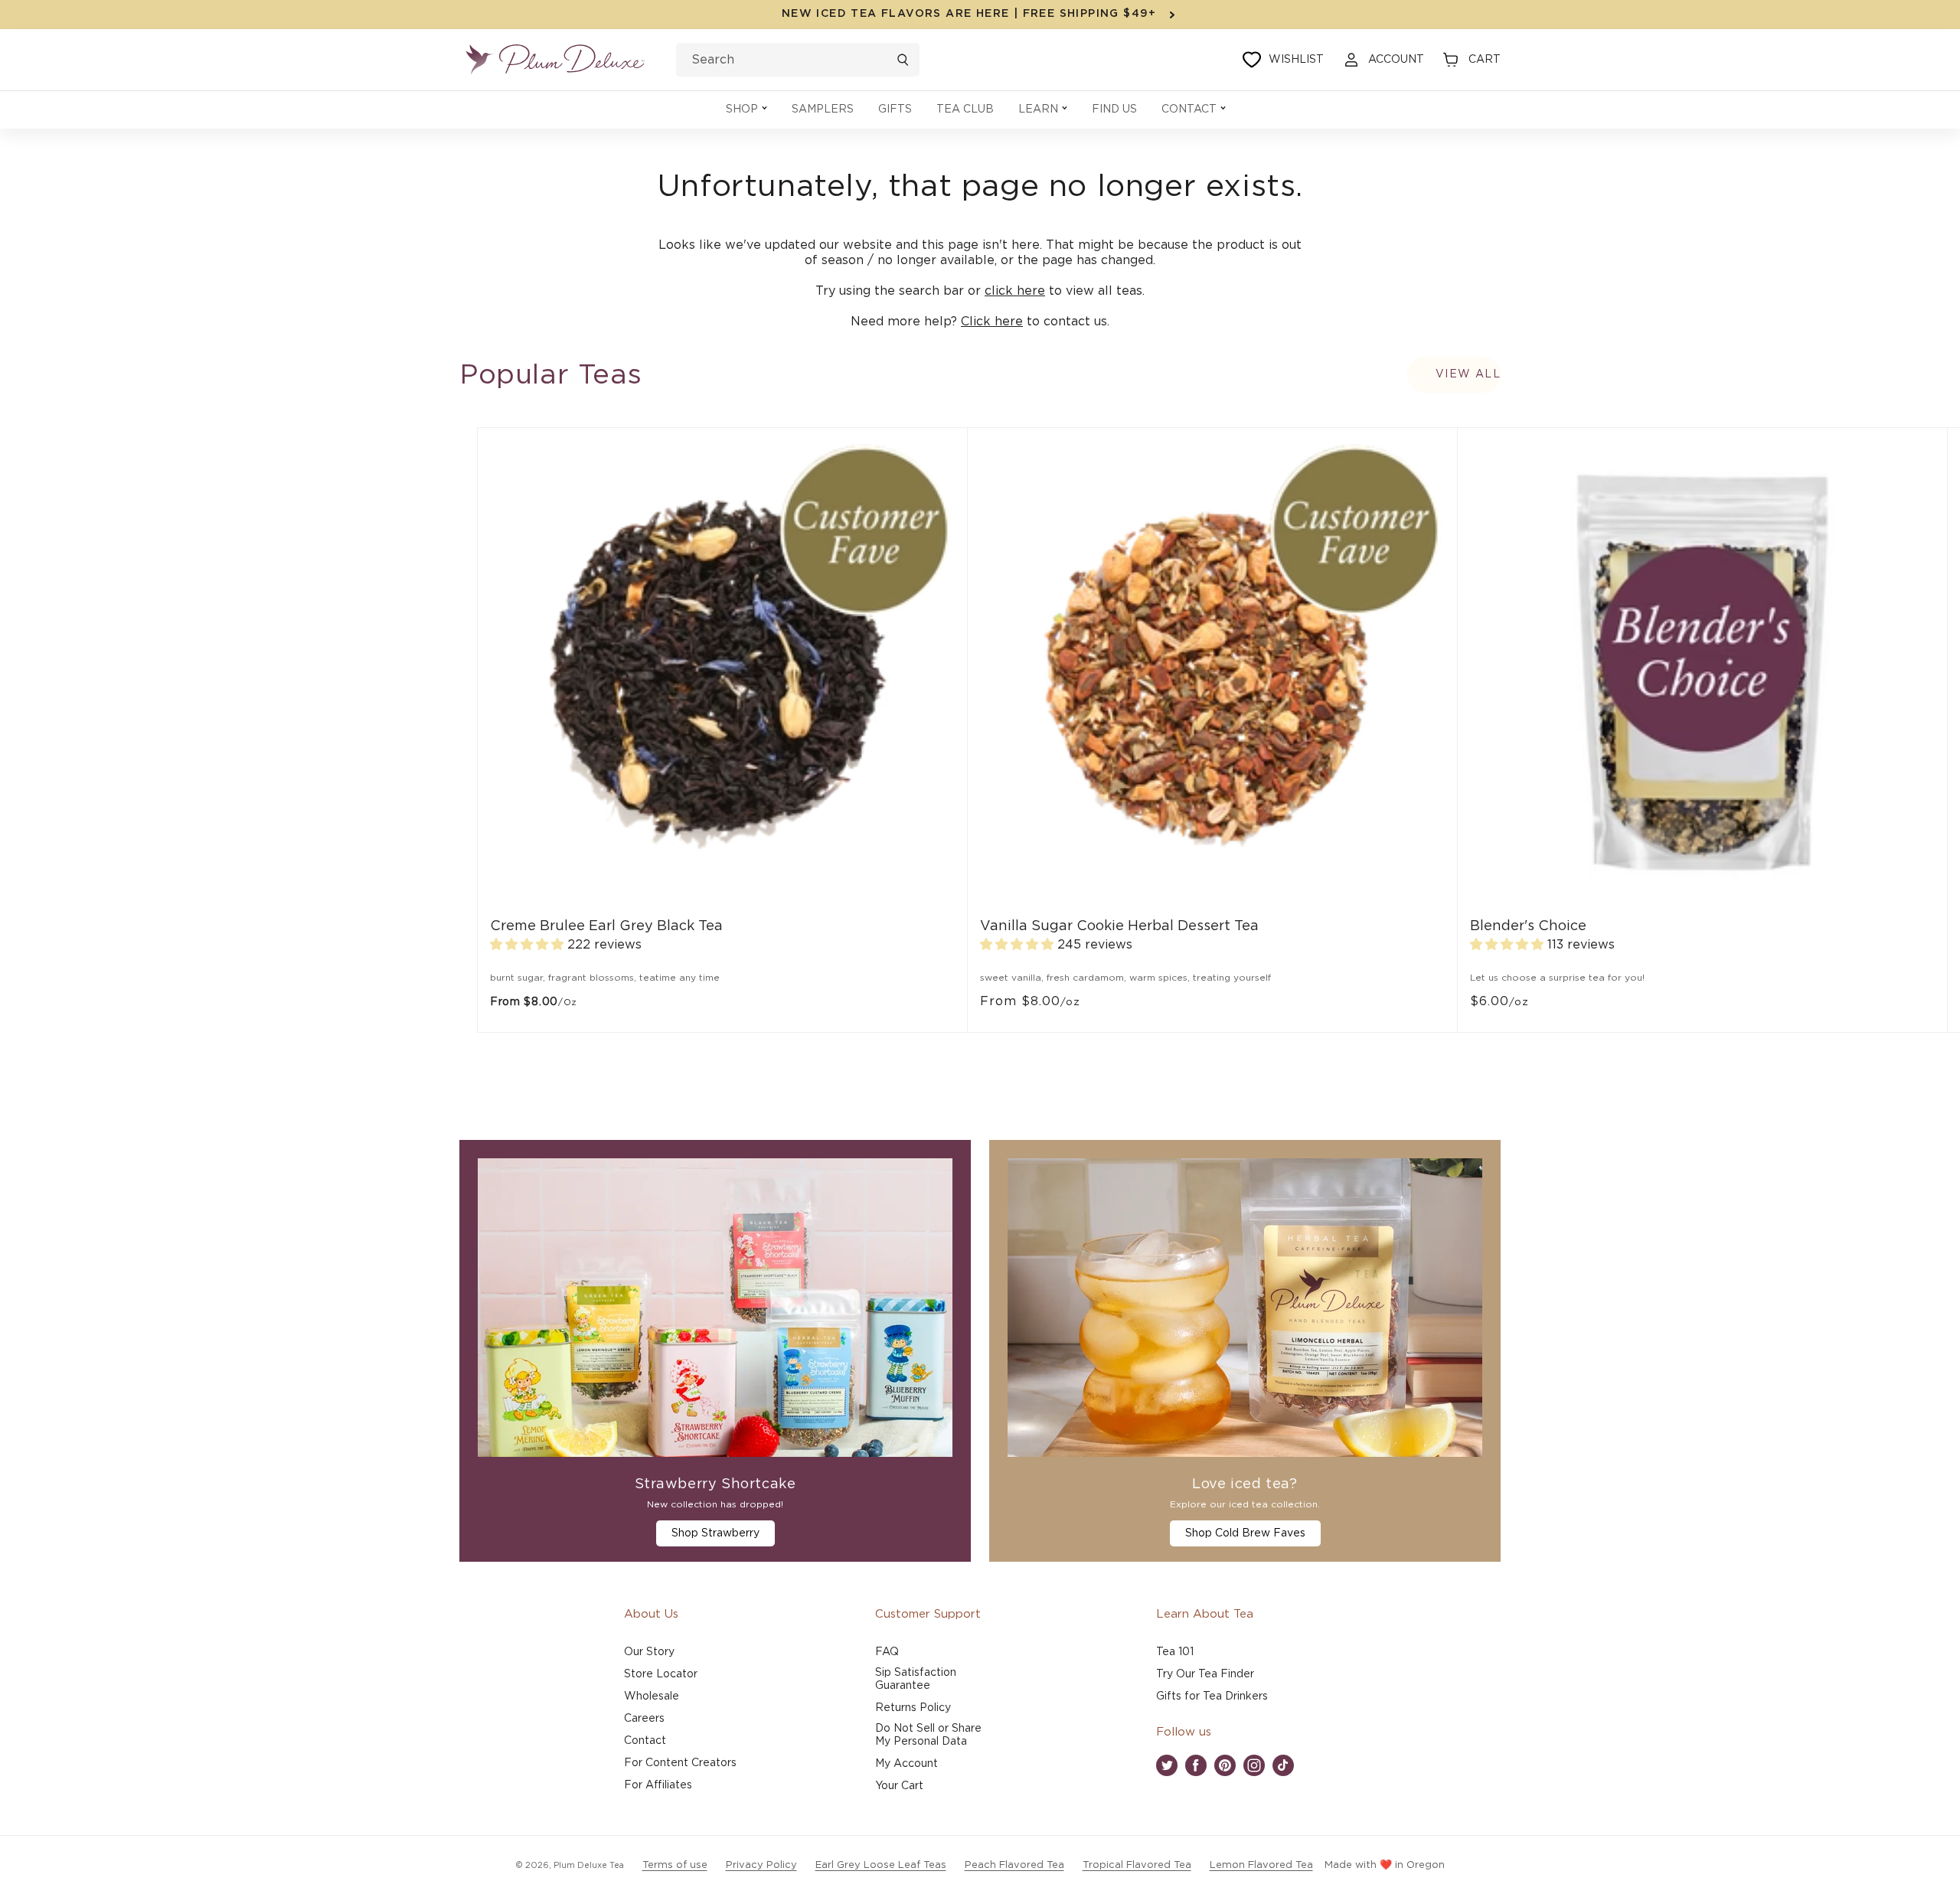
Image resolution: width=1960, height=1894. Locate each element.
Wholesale (652, 1696)
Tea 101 (1175, 1652)
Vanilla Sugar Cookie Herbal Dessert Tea (1119, 926)
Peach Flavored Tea (1014, 1865)
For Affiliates (658, 1785)
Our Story (649, 1652)
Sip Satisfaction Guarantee (916, 1679)
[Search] (903, 60)
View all (1468, 374)
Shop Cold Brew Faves (1245, 1533)
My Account (906, 1764)
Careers (644, 1719)
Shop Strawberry (715, 1533)
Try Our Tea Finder (1205, 1674)
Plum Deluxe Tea (589, 1865)
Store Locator (661, 1674)
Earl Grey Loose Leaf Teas (881, 1865)
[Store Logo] (555, 60)
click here (1015, 291)
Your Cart (899, 1786)
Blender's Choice (1528, 926)
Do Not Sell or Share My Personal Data (928, 1735)
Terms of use (675, 1865)
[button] (746, 110)
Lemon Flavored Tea (1261, 1865)
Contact (645, 1741)
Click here (992, 322)
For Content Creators (680, 1763)
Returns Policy (913, 1708)
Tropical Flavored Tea (1137, 1865)
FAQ (887, 1652)
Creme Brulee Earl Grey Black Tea (606, 926)
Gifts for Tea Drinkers (1212, 1696)
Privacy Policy (761, 1865)
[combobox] (798, 60)
